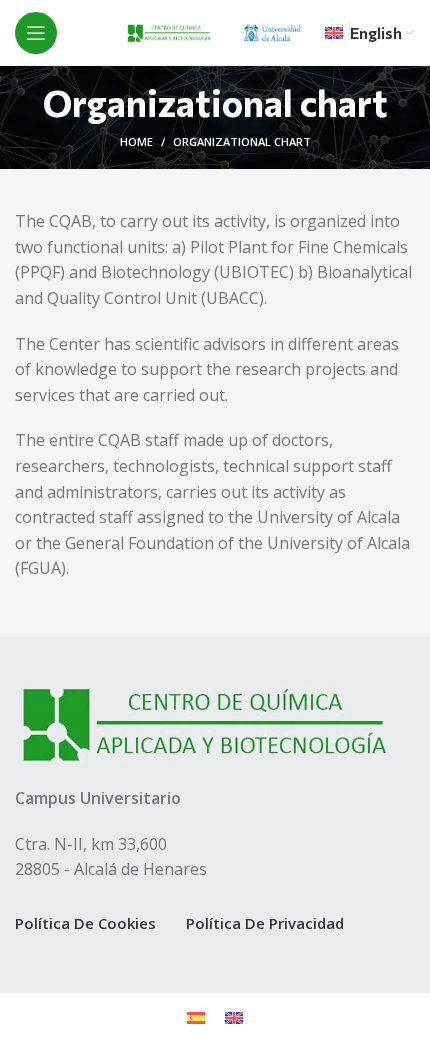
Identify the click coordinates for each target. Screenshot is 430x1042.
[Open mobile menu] (36, 33)
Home (136, 141)
